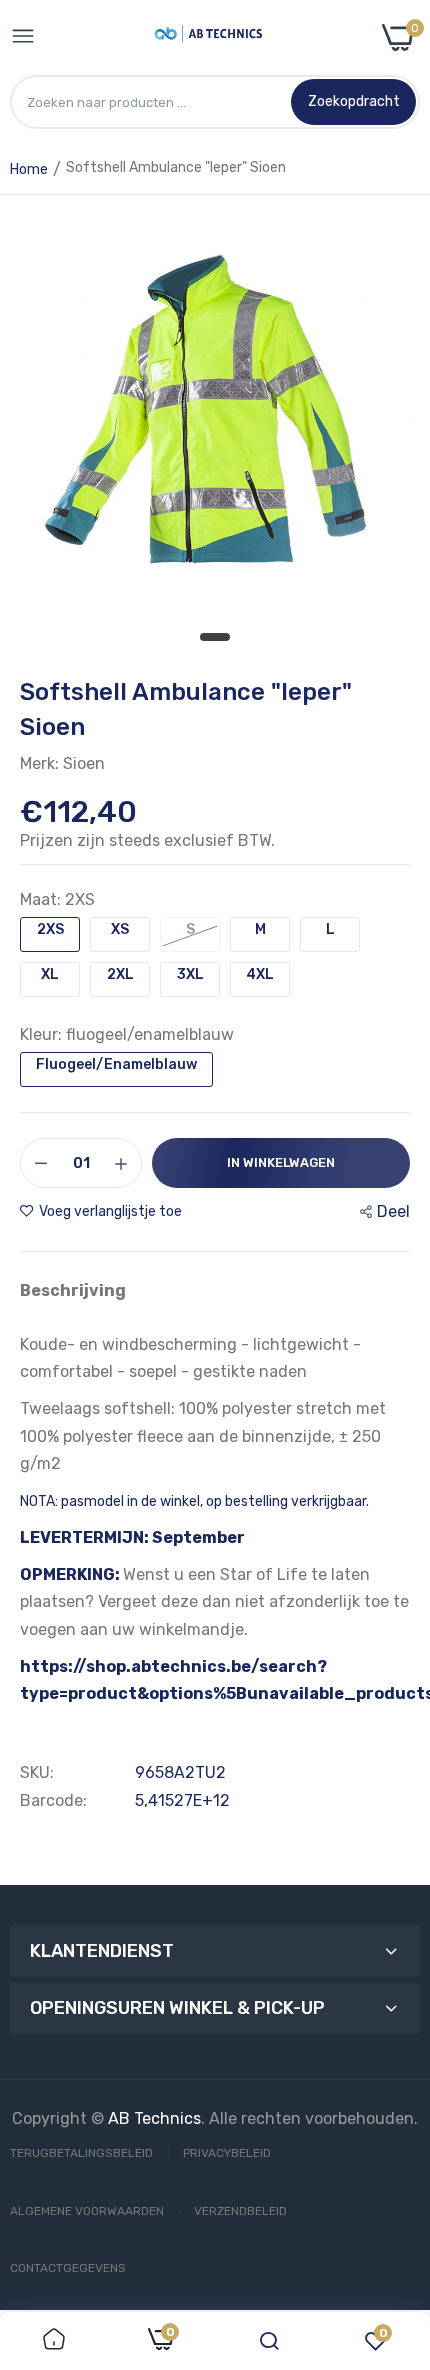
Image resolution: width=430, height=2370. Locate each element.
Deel (393, 1211)
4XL (260, 974)
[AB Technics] (208, 37)
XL (50, 974)
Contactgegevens (68, 2268)
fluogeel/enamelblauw (116, 1064)
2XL (120, 974)
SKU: (37, 1773)
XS (120, 929)
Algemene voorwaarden (87, 2211)
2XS (50, 929)
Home (29, 169)
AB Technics (154, 2118)
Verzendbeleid (240, 2211)
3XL (190, 974)
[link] (54, 2341)
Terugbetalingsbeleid (81, 2153)
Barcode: (53, 1801)
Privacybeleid (227, 2153)
